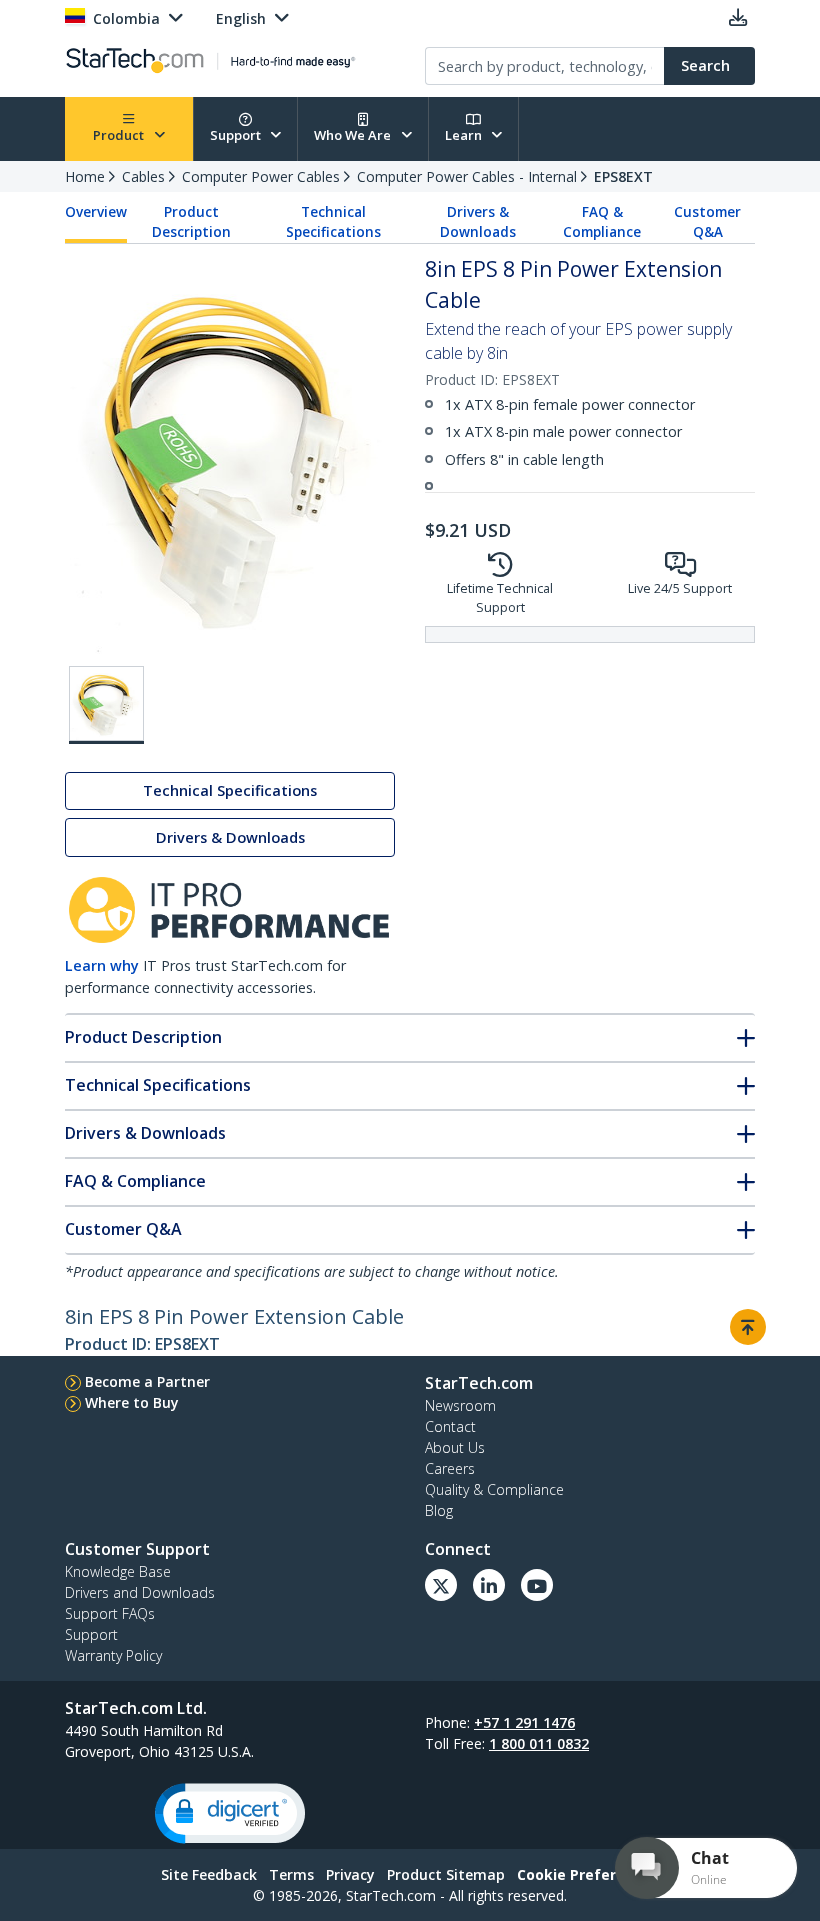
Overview (96, 212)
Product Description (191, 222)
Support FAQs (110, 1613)
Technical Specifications (333, 222)
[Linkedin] (489, 1585)
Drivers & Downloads (478, 222)
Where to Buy (132, 1402)
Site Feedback (209, 1874)
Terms (291, 1874)
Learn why (102, 965)
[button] (230, 1813)
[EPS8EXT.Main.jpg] (106, 705)
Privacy (350, 1874)
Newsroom (460, 1405)
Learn (465, 135)
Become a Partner (147, 1381)
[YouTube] (537, 1585)
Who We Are (354, 135)
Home (85, 176)
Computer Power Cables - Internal (467, 176)
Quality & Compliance (494, 1489)
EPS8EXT (623, 176)
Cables (143, 176)
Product (120, 135)
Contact (450, 1426)
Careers (450, 1468)
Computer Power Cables (261, 176)
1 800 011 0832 (539, 1743)
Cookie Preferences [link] (588, 1874)
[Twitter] (441, 1585)
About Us (455, 1447)
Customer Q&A (707, 222)
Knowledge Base (118, 1571)
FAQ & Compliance (602, 222)
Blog (439, 1510)
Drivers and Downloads (140, 1592)
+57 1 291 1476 (524, 1722)
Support (237, 135)
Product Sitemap (446, 1874)
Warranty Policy (113, 1655)
